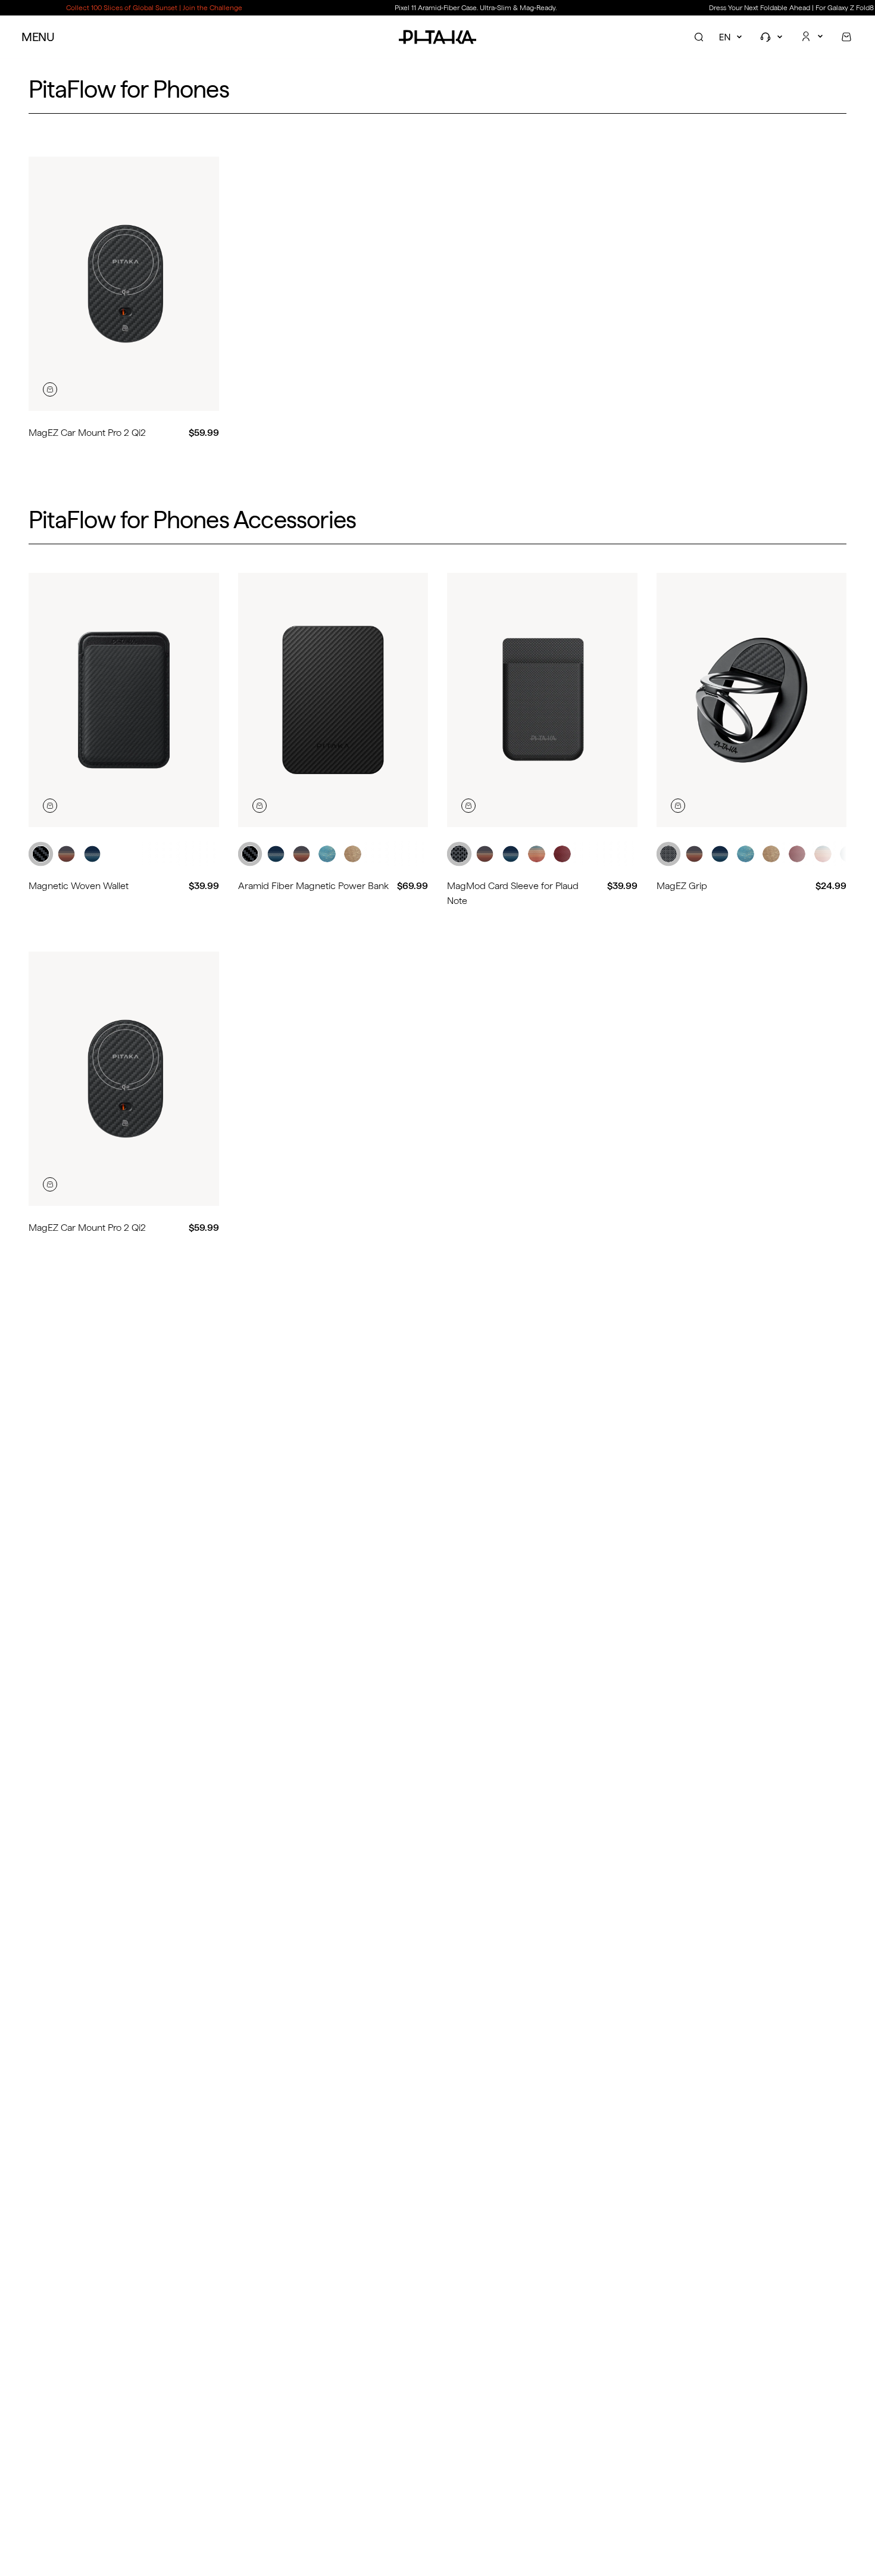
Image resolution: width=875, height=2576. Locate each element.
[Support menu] (773, 37)
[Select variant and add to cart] (50, 389)
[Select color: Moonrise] (93, 854)
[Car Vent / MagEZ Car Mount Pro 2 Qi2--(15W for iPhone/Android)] (124, 284)
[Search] (699, 37)
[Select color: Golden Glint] (353, 854)
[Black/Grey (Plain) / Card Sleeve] (542, 700)
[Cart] (846, 37)
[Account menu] (813, 36)
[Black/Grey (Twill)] (124, 700)
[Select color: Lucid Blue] (327, 854)
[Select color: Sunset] (66, 854)
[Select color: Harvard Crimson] (562, 854)
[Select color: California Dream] (823, 854)
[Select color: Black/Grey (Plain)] (459, 854)
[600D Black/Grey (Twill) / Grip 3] (752, 700)
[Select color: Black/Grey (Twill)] (41, 854)
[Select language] (732, 37)
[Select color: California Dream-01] (537, 854)
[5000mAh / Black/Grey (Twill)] (333, 700)
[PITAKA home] (437, 37)
